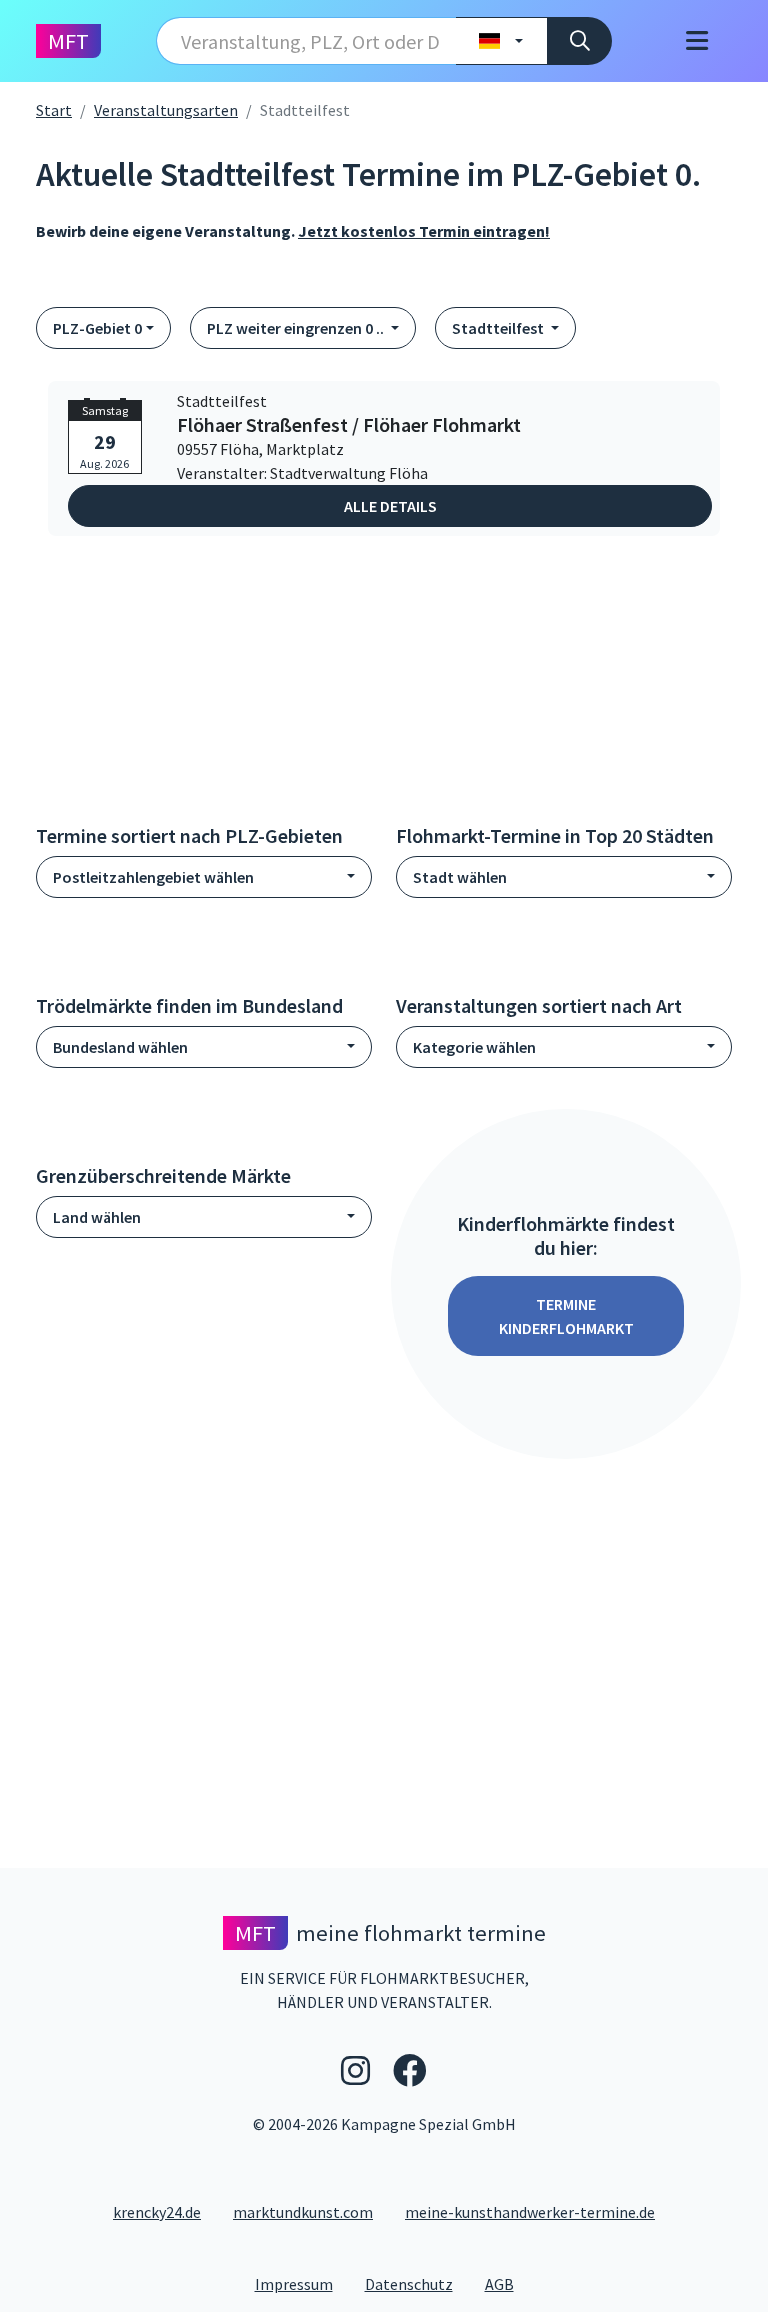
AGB (507, 2283)
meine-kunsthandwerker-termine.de (530, 2212)
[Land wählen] (501, 41)
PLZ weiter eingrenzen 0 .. (297, 328)
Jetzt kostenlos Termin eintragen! (424, 231)
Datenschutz (417, 2283)
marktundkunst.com (303, 2212)
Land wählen (97, 1217)
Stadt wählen (460, 877)
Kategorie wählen (474, 1047)
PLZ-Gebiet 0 (97, 328)
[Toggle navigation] (697, 41)
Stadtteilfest (499, 328)
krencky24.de (157, 2212)
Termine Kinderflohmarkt (566, 1316)
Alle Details (390, 506)
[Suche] (579, 41)
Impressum (302, 2283)
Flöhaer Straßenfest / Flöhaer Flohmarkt (349, 425)
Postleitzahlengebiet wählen (153, 877)
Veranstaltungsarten (166, 110)
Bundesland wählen (120, 1047)
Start (54, 110)
